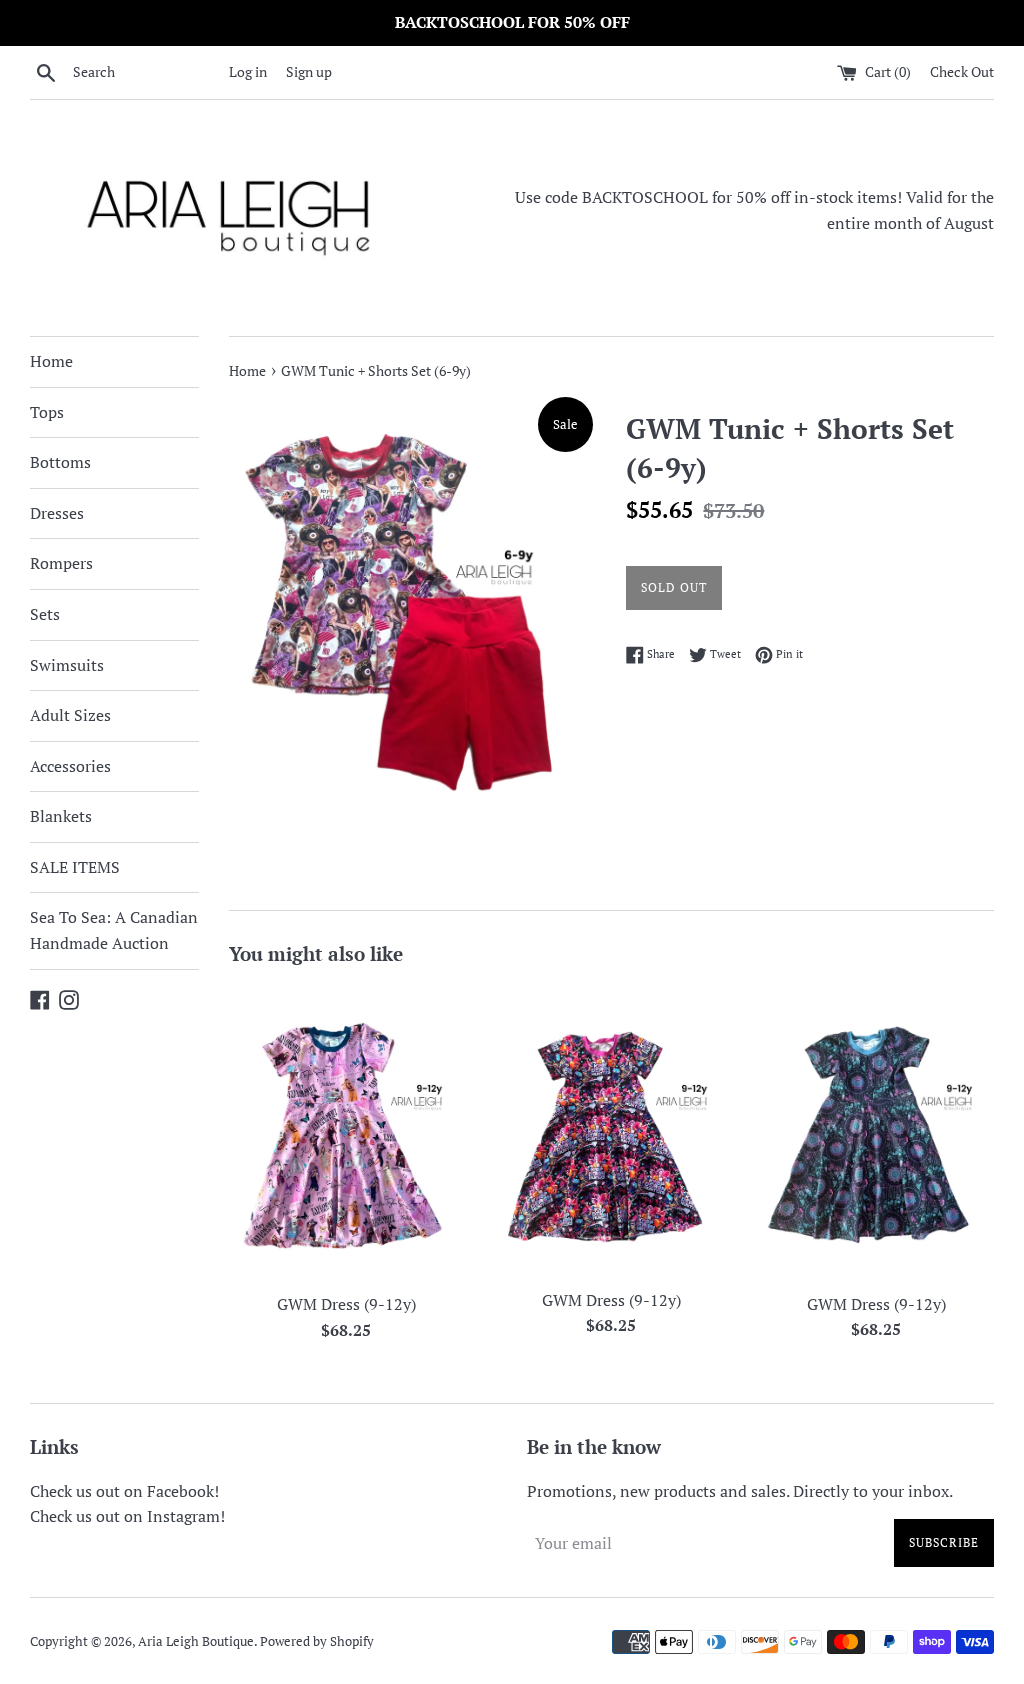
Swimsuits (67, 665)
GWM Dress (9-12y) (346, 1304)
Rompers (61, 563)
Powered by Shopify (317, 1641)
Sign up (309, 71)
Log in (248, 71)
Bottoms (60, 462)
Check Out (962, 71)
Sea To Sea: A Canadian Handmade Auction (114, 930)
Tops (47, 412)
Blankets (61, 816)
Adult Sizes (70, 715)
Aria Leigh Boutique (196, 1641)
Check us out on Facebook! (124, 1491)
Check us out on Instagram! (127, 1516)
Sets (45, 614)
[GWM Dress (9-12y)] (346, 1134)
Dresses (57, 513)
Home (51, 361)
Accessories (70, 766)
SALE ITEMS (75, 867)
